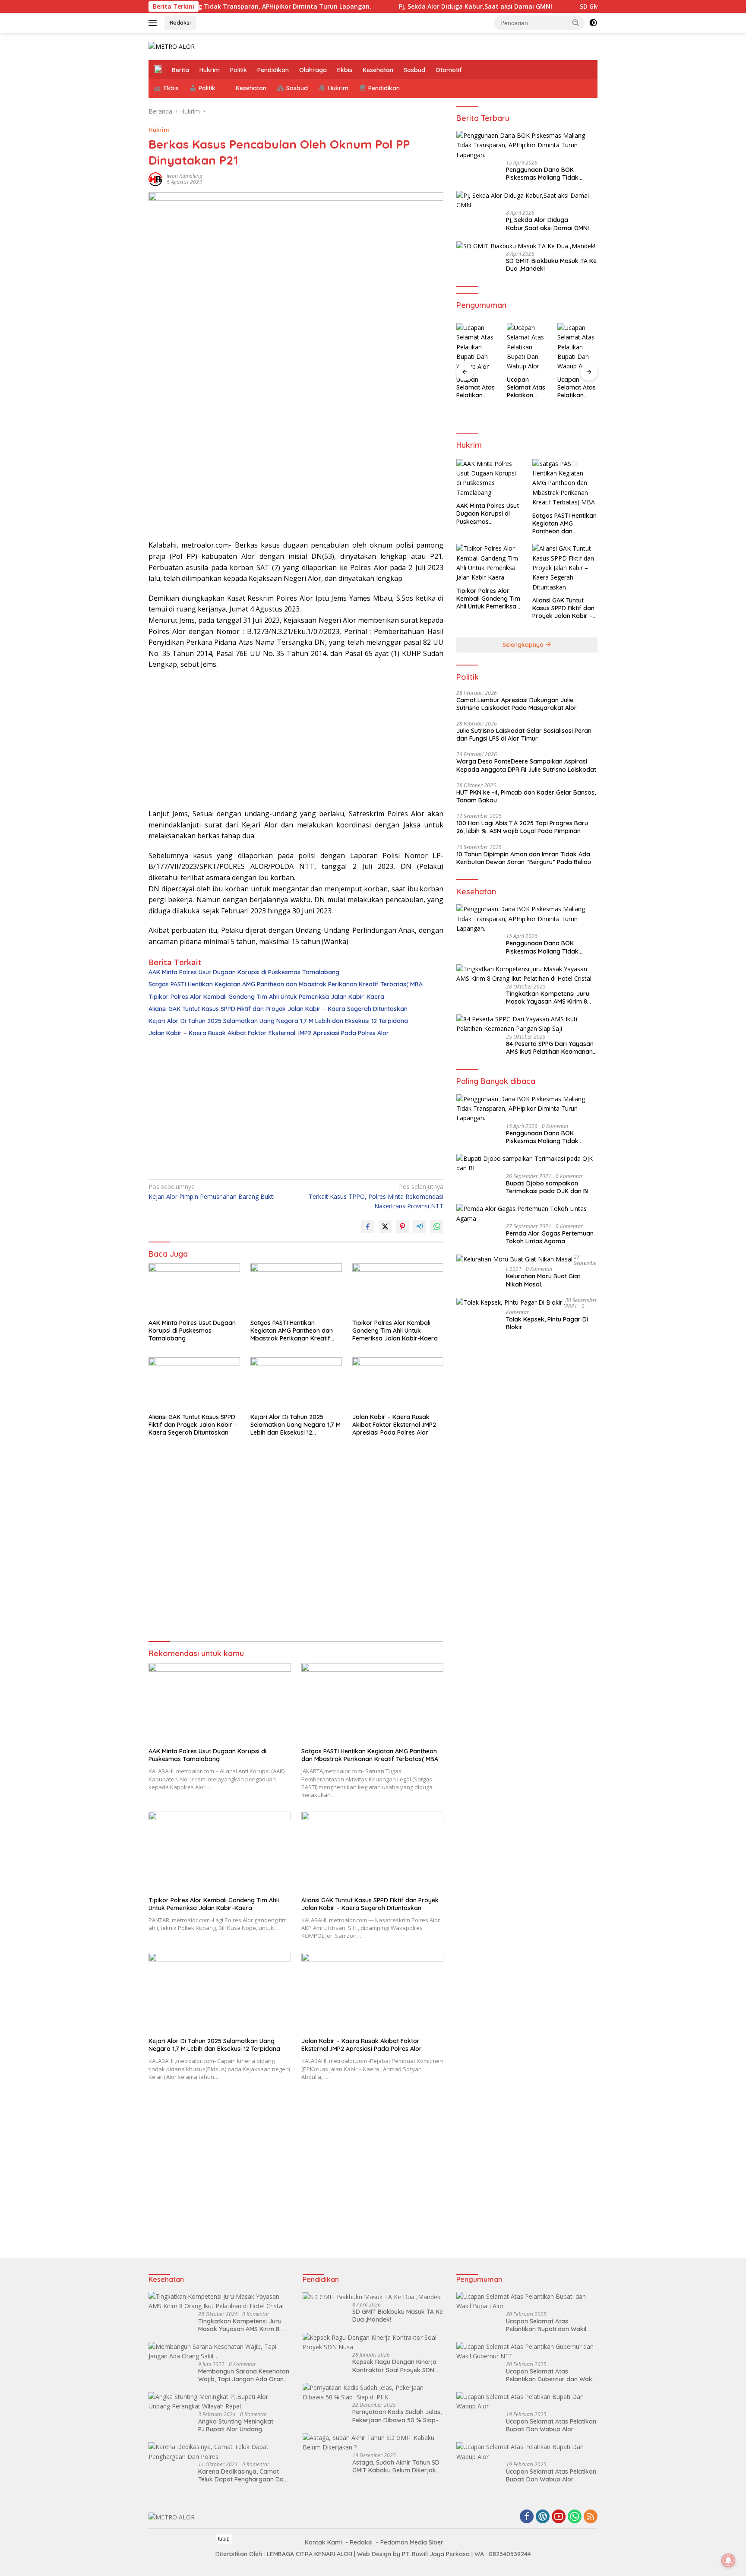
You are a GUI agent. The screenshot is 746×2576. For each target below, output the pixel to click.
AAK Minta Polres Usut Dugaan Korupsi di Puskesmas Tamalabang (244, 972)
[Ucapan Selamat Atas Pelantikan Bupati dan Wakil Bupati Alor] (527, 2302)
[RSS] (591, 2517)
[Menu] (154, 23)
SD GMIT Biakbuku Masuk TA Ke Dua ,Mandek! (590, 6)
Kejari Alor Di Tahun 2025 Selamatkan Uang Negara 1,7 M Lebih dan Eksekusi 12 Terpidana (278, 1021)
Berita (180, 70)
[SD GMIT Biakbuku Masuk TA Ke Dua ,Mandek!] (526, 246)
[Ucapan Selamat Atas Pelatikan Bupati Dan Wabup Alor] (476, 347)
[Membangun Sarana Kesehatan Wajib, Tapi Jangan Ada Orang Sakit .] (219, 2352)
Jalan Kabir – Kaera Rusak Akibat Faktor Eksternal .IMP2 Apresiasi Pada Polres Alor (269, 1033)
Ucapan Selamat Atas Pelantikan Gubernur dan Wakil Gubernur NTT (550, 2375)
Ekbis (345, 70)
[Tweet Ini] (385, 1226)
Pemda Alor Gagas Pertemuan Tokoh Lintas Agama (550, 1237)
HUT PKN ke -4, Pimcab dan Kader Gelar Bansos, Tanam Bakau (526, 796)
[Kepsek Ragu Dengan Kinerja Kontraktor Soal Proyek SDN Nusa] (373, 2343)
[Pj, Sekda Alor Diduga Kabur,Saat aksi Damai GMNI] (527, 201)
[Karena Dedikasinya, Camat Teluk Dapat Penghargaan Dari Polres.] (219, 2452)
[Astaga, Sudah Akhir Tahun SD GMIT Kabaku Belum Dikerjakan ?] (373, 2443)
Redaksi (180, 22)
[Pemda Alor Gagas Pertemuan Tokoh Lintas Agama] (527, 1214)
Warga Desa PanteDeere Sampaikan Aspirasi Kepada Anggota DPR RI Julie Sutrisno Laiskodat (526, 765)
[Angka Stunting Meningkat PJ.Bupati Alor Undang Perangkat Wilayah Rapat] (219, 2402)
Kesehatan (378, 70)
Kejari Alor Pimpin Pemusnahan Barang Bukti (212, 1191)
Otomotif (449, 70)
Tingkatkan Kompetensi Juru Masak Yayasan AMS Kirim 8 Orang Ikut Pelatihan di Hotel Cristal (548, 998)
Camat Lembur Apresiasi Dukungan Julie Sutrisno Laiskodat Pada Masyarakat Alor (517, 704)
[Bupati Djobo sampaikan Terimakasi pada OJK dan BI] (527, 1164)
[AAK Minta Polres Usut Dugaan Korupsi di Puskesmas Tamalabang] (194, 1289)
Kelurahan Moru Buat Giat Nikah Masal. (543, 1280)
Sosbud (414, 70)
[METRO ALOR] (172, 46)
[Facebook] (527, 2517)
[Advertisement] (296, 471)
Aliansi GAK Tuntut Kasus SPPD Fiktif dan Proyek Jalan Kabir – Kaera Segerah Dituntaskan (278, 1009)
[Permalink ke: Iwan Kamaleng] (155, 179)
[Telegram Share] (420, 1226)
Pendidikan (273, 70)
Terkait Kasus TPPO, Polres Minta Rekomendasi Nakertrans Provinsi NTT (376, 1196)
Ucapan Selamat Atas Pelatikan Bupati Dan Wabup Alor (476, 388)
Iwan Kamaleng (184, 176)
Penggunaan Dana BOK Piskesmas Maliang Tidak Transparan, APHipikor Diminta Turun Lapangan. (550, 174)
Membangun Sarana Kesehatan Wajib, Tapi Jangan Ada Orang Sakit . (244, 2375)
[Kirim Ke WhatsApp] (437, 1226)
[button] (576, 22)
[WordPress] (543, 2517)
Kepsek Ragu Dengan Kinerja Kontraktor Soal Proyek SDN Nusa (394, 2366)
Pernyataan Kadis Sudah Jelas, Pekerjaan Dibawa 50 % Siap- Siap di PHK (397, 2416)
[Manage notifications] (728, 2560)
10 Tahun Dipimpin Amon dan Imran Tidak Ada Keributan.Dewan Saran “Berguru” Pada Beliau (524, 858)
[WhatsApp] (575, 2517)
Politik (239, 70)
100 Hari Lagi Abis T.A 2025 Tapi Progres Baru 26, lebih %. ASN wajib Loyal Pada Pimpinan (522, 827)
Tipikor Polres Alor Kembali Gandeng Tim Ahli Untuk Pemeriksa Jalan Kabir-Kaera (266, 997)
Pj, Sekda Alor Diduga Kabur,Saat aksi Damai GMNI (416, 6)
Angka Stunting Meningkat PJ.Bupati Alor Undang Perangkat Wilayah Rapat (236, 2425)
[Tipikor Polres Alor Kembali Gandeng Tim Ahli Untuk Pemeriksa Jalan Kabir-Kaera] (398, 1289)
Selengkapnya (524, 645)
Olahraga (313, 70)
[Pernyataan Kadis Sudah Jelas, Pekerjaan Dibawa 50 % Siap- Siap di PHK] (373, 2393)
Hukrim (210, 70)
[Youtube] (559, 2517)
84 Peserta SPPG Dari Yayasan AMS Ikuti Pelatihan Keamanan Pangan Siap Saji (550, 1048)
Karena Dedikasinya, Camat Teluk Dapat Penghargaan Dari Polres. (243, 2475)
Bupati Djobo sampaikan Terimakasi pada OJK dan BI (547, 1187)
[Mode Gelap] (593, 23)
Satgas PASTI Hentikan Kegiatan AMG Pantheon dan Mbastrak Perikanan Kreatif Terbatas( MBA (286, 984)
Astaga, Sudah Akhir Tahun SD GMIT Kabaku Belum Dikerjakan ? (398, 2466)
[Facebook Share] (368, 1226)
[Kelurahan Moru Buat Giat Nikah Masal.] (515, 1259)
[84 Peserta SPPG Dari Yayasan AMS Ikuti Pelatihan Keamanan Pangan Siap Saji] (527, 1024)
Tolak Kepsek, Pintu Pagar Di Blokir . (547, 1323)
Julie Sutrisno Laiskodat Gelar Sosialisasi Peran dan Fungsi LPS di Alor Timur (524, 735)
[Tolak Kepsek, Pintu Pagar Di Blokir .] (511, 1302)
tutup (224, 2539)
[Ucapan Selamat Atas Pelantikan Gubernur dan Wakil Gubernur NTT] (527, 2352)
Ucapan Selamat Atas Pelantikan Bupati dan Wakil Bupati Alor (546, 2325)
